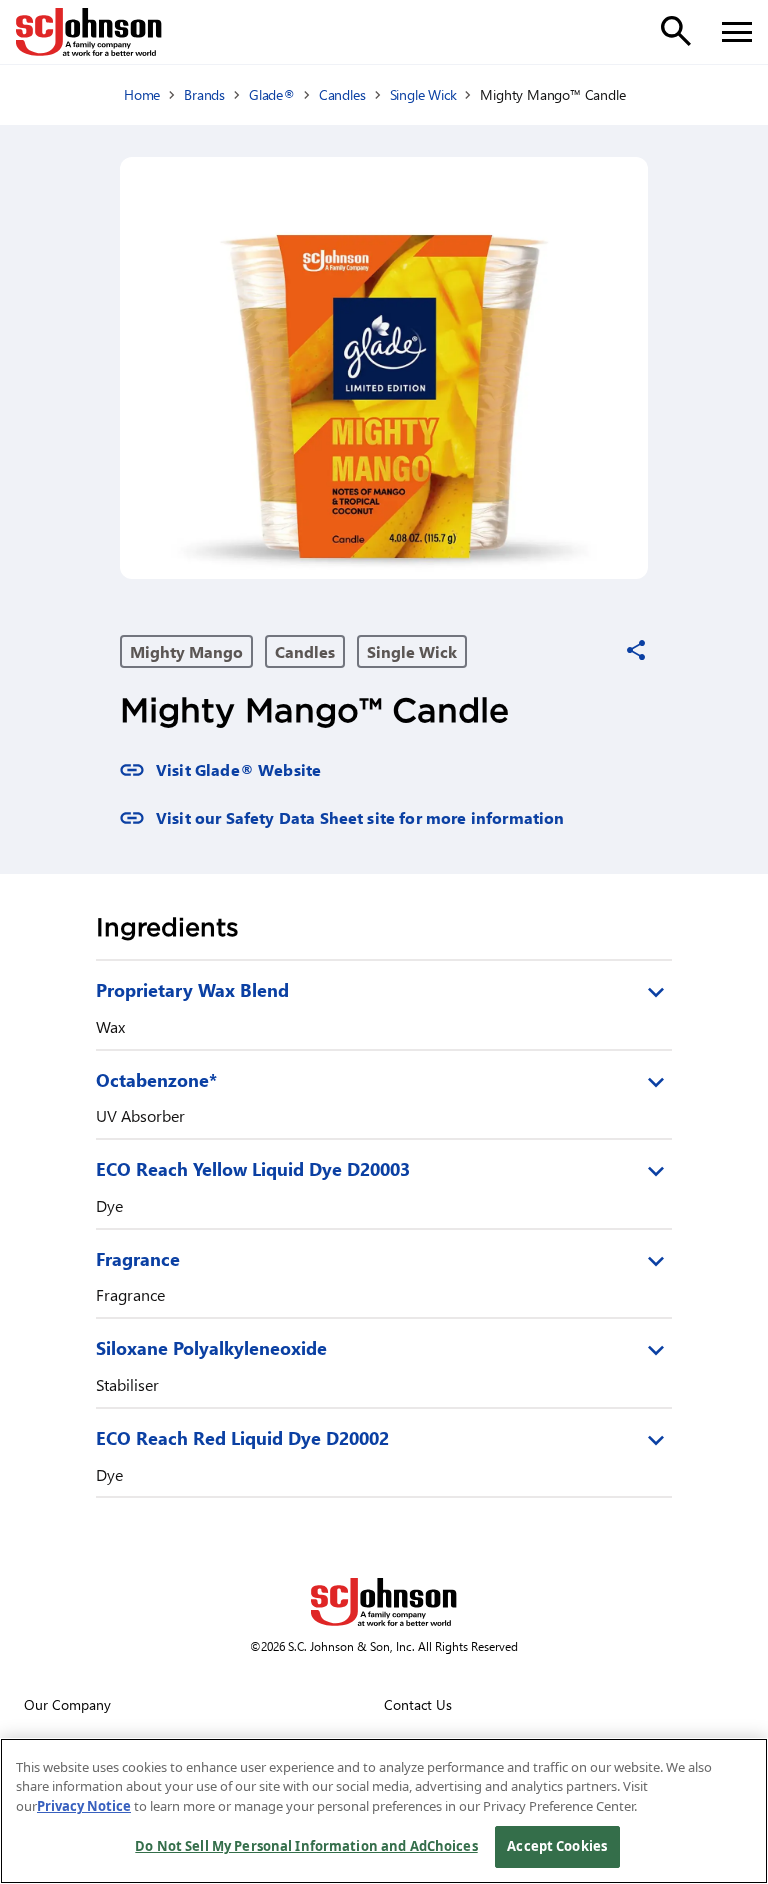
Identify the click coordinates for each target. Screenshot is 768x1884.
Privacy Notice (84, 1806)
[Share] (636, 650)
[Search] (676, 31)
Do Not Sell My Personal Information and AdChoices (306, 1846)
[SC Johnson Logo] (384, 1602)
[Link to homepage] (89, 32)
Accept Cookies (557, 1846)
